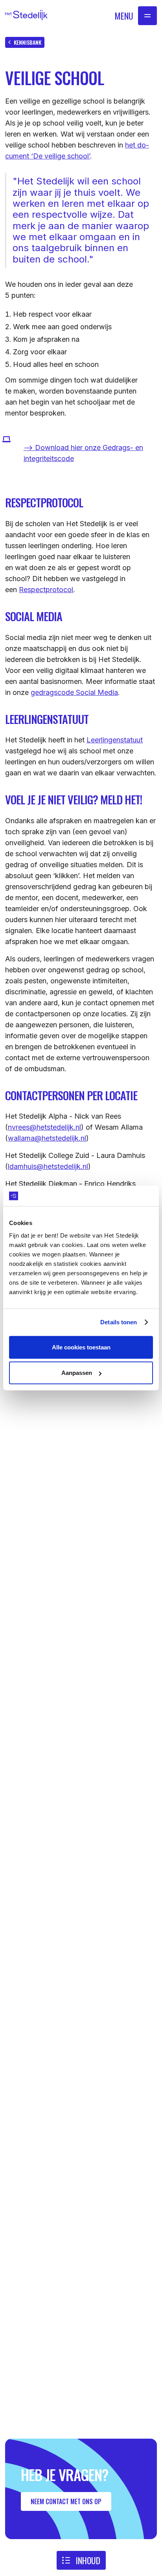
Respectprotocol (46, 590)
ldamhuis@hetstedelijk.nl (48, 1166)
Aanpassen (77, 1373)
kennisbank (28, 42)
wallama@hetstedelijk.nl (47, 1138)
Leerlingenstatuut (115, 740)
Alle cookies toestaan (81, 1347)
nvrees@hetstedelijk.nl (44, 1127)
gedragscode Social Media (74, 692)
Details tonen (119, 1322)
